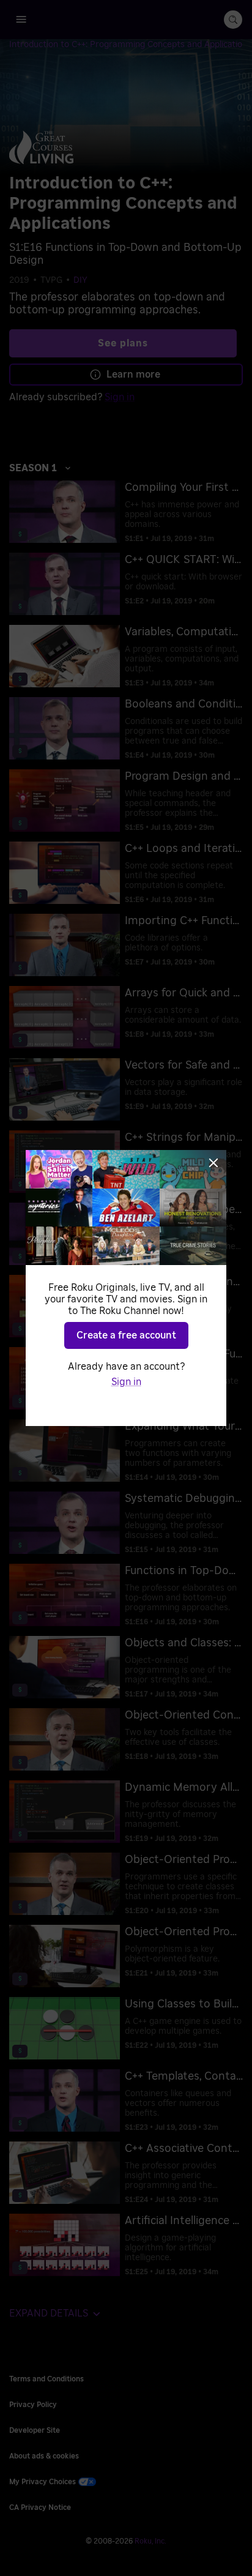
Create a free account (126, 1335)
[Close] (213, 1163)
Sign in (126, 1382)
